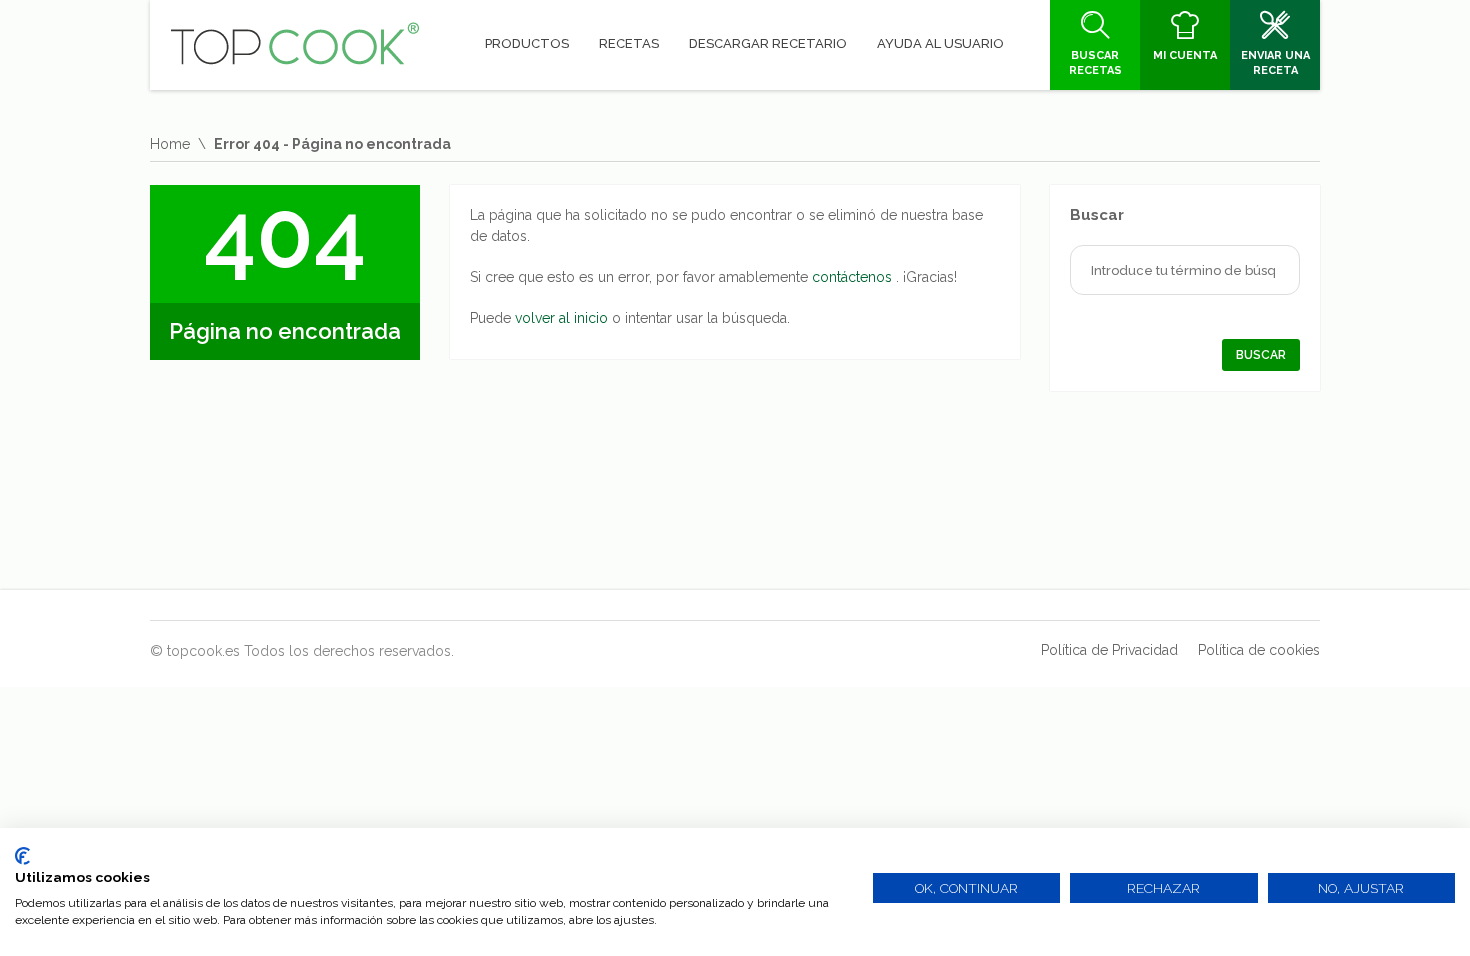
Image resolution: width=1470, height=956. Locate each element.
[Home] (295, 44)
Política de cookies (1259, 650)
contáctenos (854, 277)
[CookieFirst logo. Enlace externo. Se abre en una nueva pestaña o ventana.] (22, 856)
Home (170, 144)
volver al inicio (563, 318)
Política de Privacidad (1109, 650)
